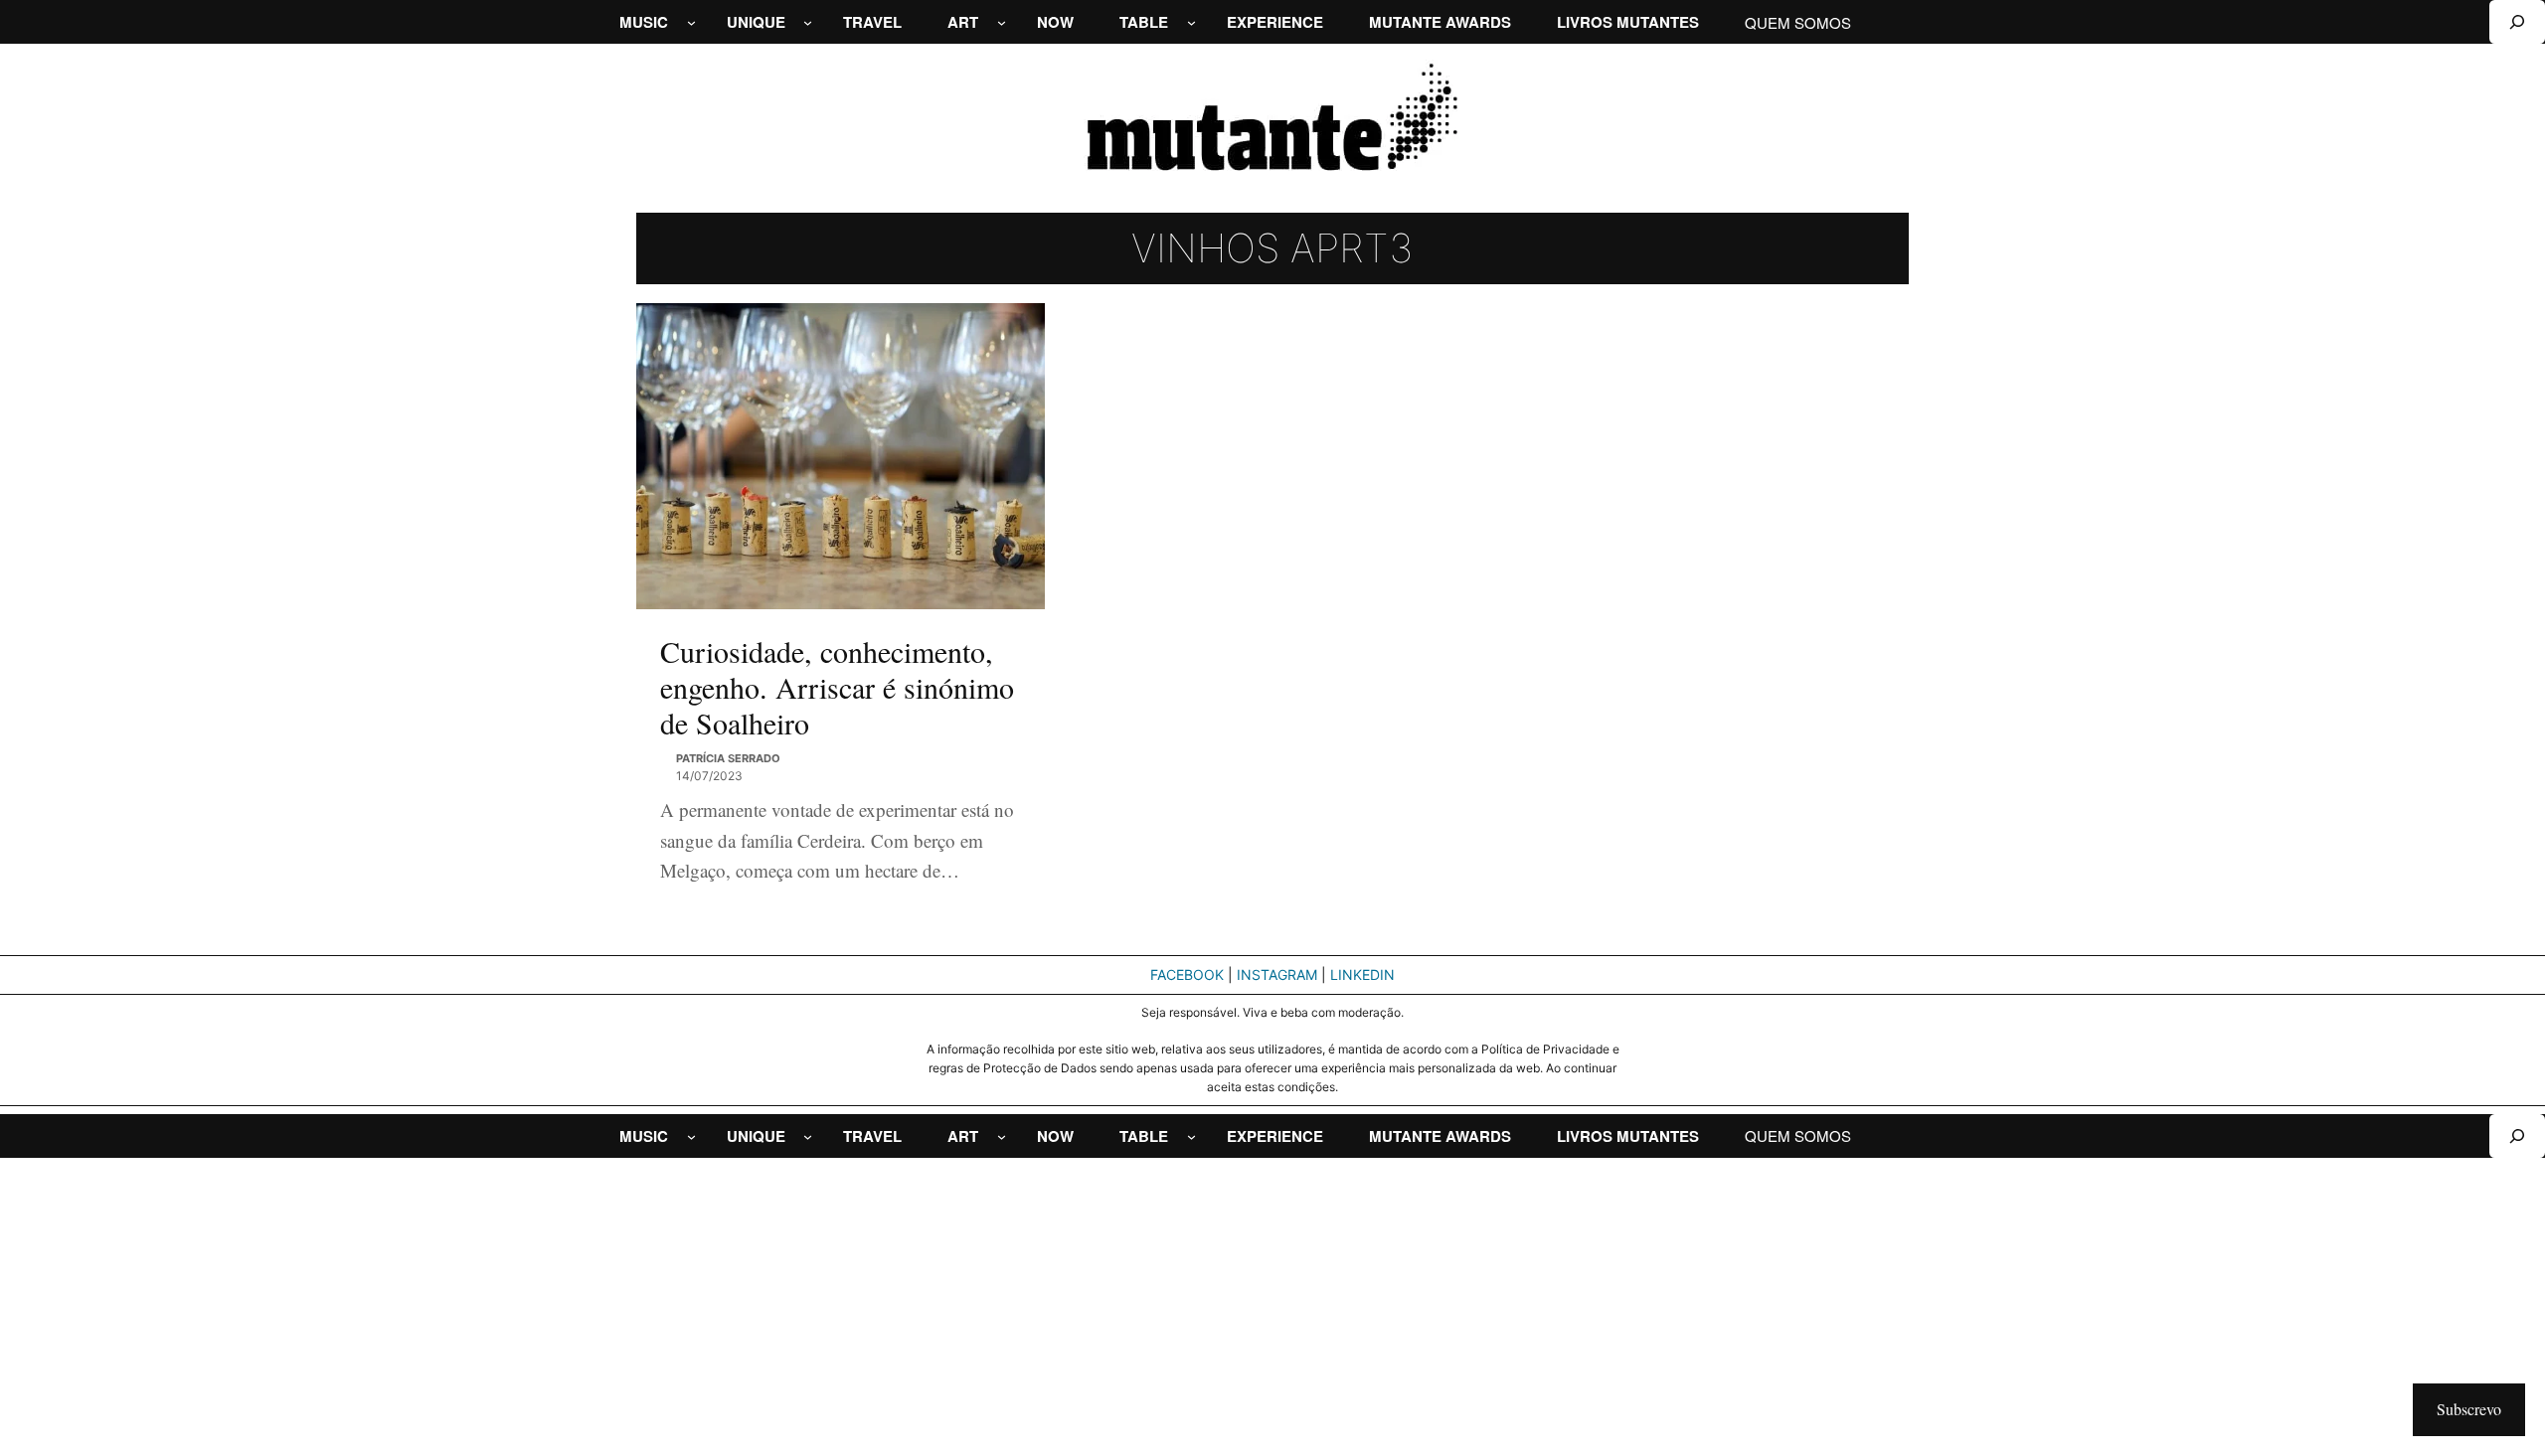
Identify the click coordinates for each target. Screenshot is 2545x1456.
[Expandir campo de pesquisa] (2517, 22)
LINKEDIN (1362, 974)
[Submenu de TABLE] (1191, 22)
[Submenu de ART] (1002, 22)
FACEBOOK (1187, 974)
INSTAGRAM (1277, 974)
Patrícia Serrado (728, 758)
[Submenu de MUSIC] (691, 22)
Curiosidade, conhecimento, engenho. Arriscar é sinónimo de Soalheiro (837, 687)
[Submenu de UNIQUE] (808, 22)
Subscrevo (2469, 1409)
